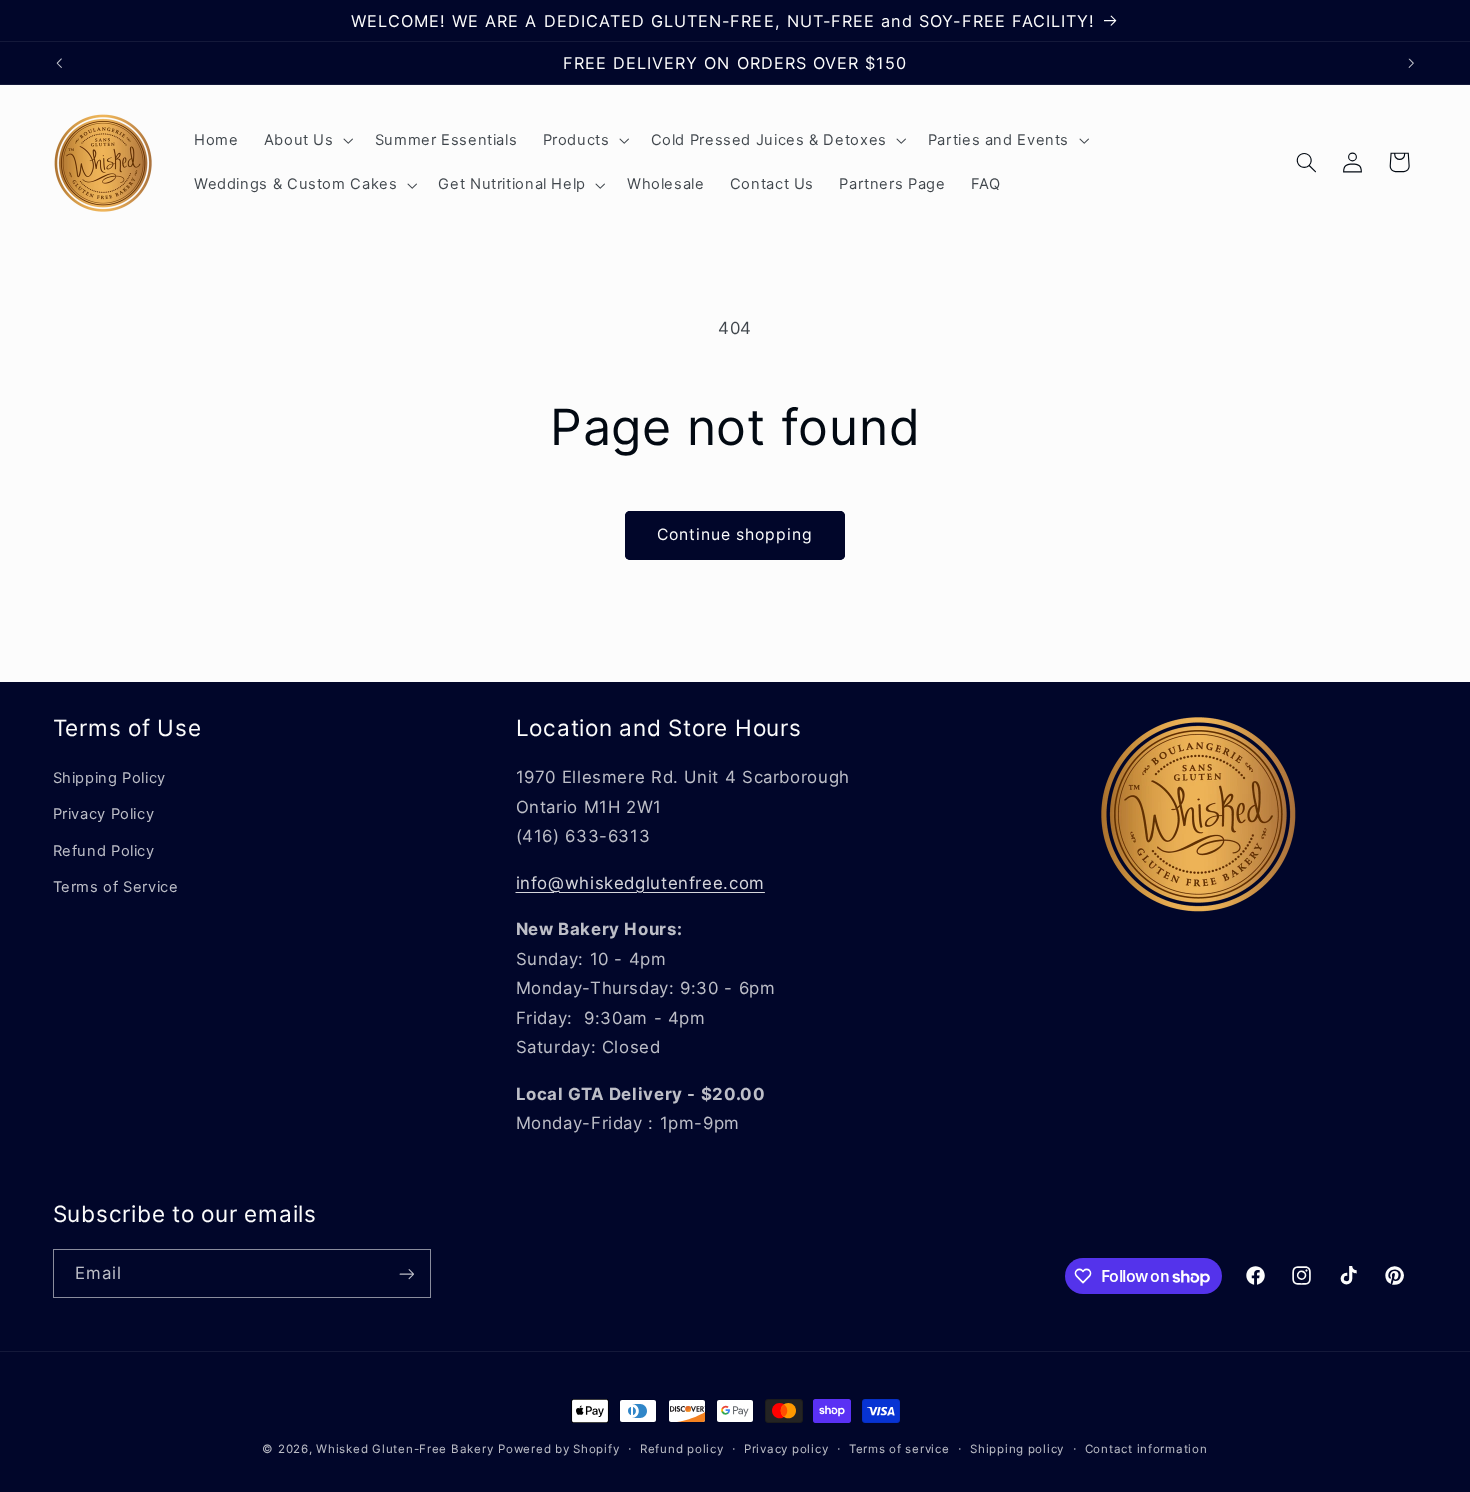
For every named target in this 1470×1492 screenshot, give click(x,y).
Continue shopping (735, 534)
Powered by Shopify (558, 1449)
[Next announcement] (1411, 63)
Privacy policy (786, 1449)
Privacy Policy (104, 814)
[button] (306, 140)
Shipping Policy (109, 778)
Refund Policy (104, 851)
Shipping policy (1017, 1449)
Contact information (1146, 1449)
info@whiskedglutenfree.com (640, 883)
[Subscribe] (406, 1273)
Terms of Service (116, 887)
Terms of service (899, 1449)
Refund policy (682, 1449)
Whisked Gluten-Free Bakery (404, 1449)
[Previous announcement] (59, 63)
